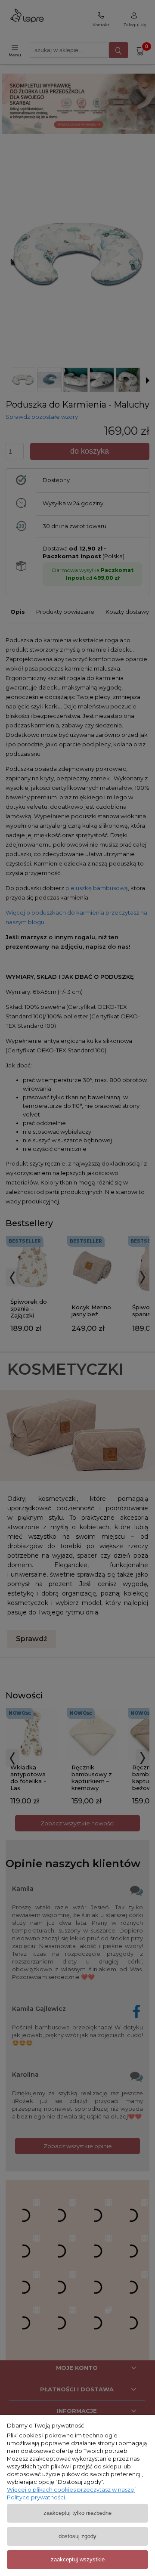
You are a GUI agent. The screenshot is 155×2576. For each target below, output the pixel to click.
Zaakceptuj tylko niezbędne (77, 2513)
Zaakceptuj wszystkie (78, 2559)
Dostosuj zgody (77, 2536)
